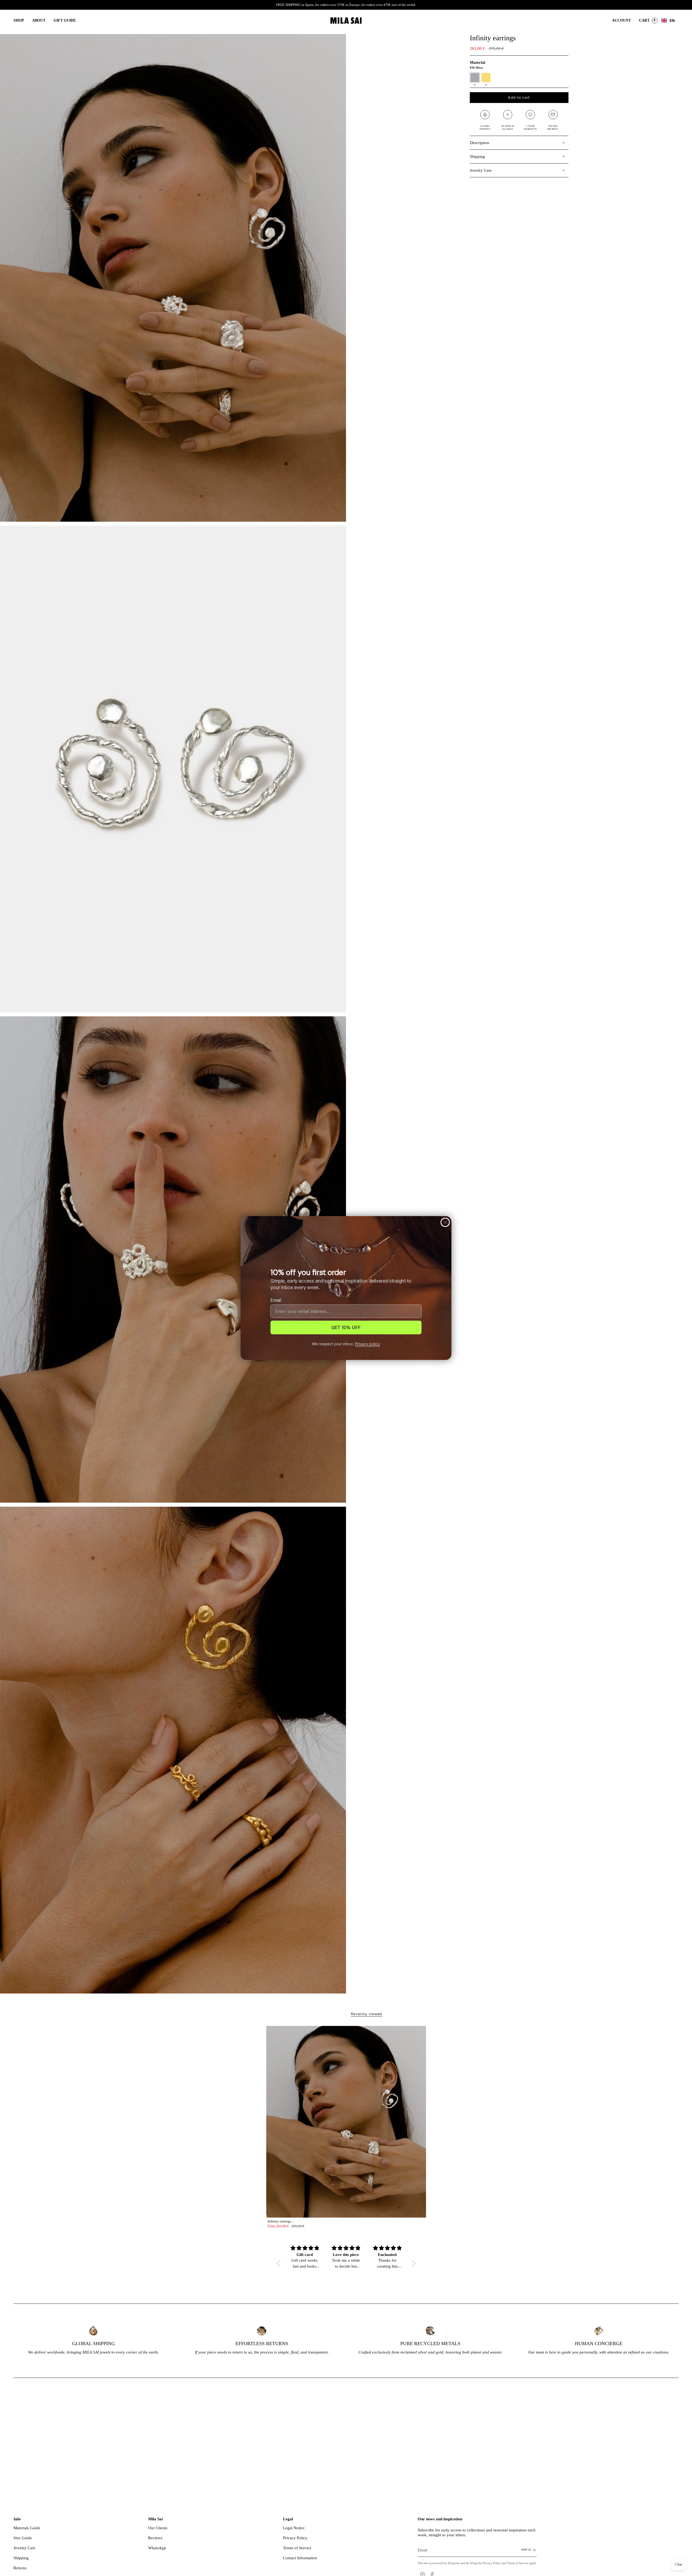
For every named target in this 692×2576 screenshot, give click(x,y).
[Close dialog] (445, 1222)
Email (276, 1300)
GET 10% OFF (346, 1327)
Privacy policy (367, 1344)
